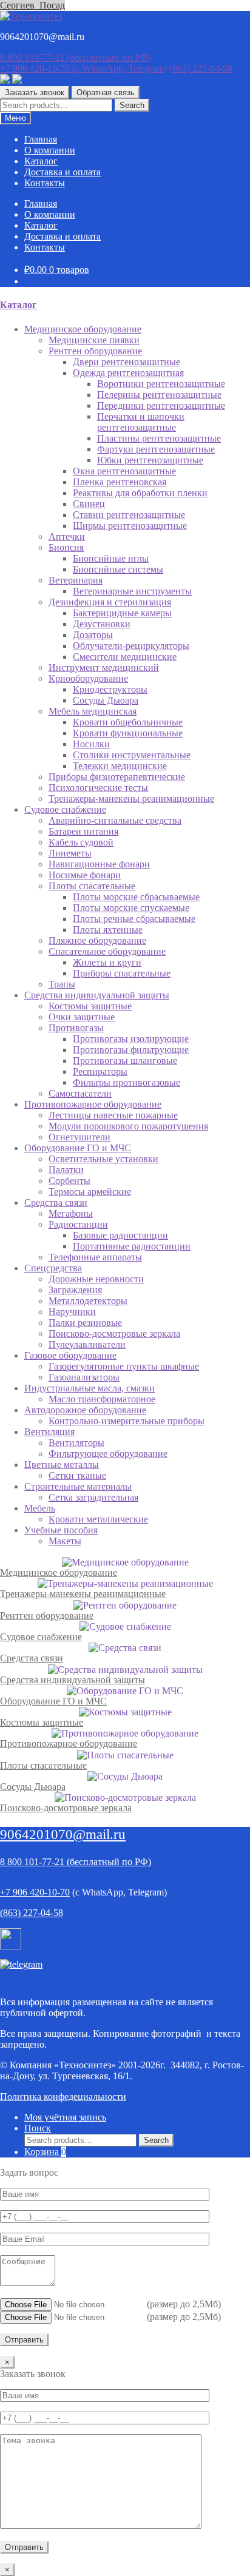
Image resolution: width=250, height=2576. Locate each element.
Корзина (45, 2152)
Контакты (45, 183)
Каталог (41, 161)
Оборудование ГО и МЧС (53, 1701)
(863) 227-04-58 (201, 68)
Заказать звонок (35, 92)
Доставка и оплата (62, 172)
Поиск (38, 2128)
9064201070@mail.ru (63, 1834)
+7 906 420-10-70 (83, 68)
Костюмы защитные (42, 1722)
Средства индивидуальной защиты (73, 1680)
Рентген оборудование (47, 1616)
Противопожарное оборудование (69, 1744)
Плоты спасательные (43, 1765)
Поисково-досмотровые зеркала (66, 1808)
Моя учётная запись (65, 2117)
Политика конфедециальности (63, 2097)
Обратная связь (106, 92)
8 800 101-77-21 (76, 57)
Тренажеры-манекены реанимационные (83, 1594)
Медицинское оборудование (59, 1572)
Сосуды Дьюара (33, 1787)
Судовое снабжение (41, 1637)
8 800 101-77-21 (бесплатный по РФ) (76, 1862)
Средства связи (32, 1658)
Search (132, 105)
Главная (41, 139)
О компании (50, 150)
